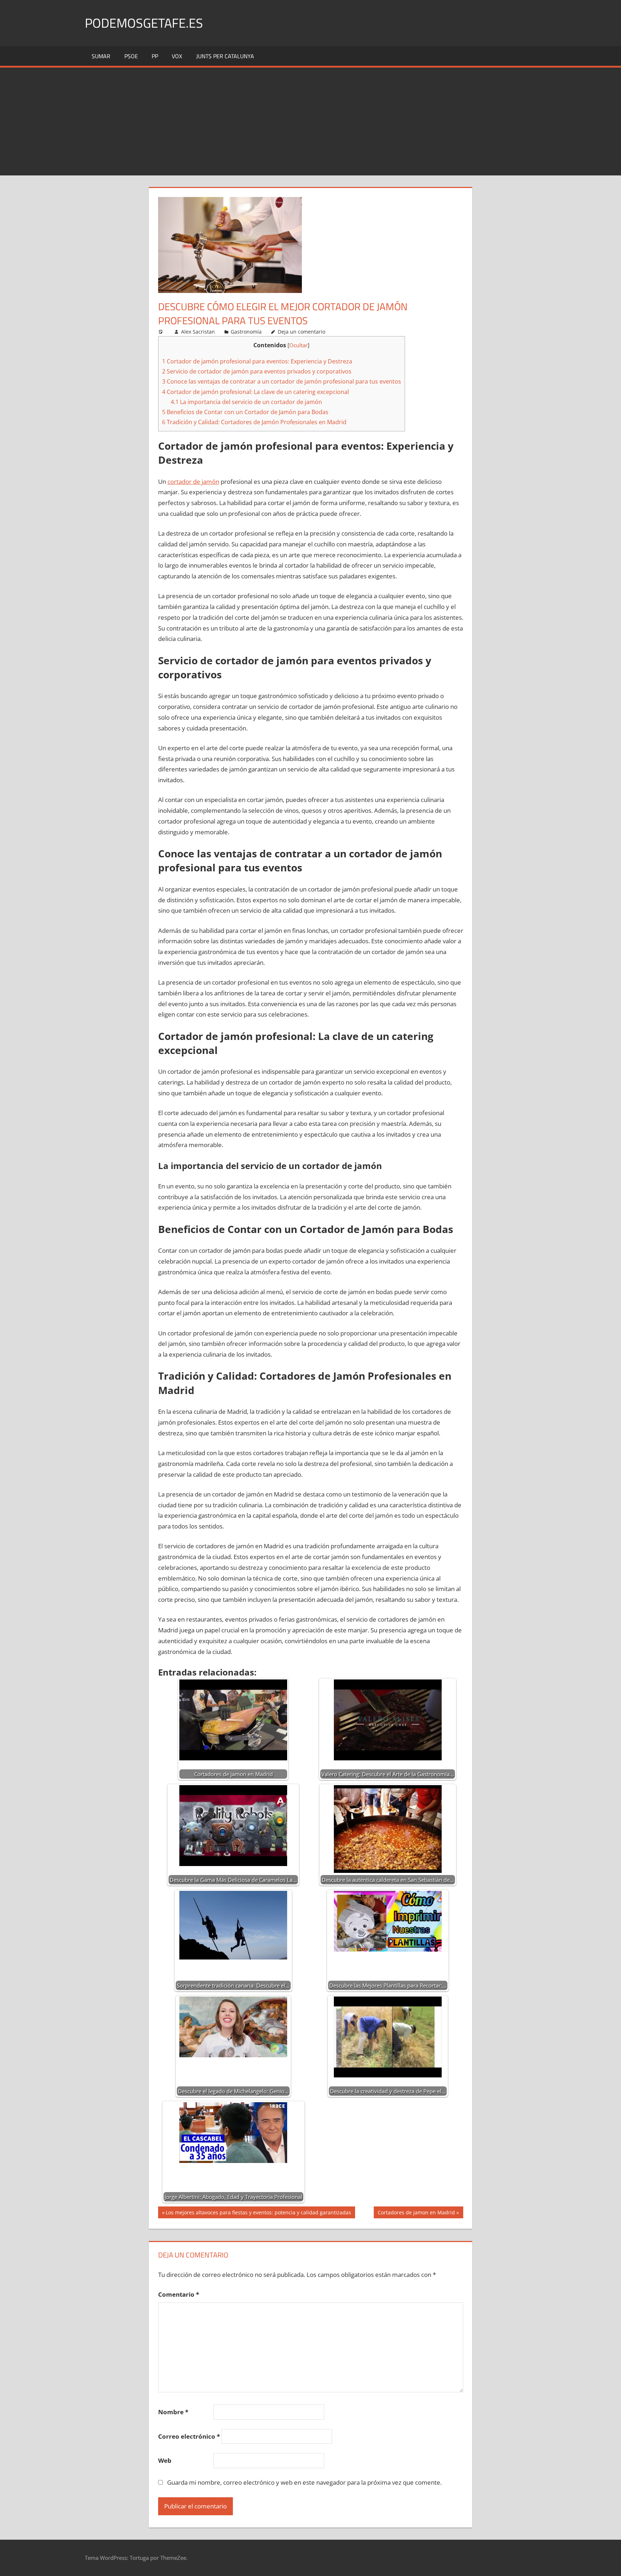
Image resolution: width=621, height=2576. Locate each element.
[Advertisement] (310, 122)
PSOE (131, 56)
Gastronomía (246, 332)
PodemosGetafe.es (144, 23)
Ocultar (298, 345)
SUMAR (101, 56)
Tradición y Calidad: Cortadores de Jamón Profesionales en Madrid (254, 422)
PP (155, 56)
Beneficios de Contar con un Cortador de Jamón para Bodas (245, 412)
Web (165, 2460)
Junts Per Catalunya (225, 56)
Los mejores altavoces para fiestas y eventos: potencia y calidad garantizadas (258, 2213)
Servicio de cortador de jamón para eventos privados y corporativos (257, 371)
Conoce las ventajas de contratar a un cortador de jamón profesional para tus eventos (282, 381)
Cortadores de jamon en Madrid (416, 2213)
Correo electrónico (189, 2436)
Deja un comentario (302, 332)
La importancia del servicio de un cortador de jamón (246, 402)
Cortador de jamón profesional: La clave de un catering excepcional (256, 392)
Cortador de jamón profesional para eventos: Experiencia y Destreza (257, 361)
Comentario (179, 2294)
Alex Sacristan (198, 332)
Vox (177, 56)
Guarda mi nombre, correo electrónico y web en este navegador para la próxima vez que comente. (304, 2482)
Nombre (173, 2412)
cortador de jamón (193, 482)
